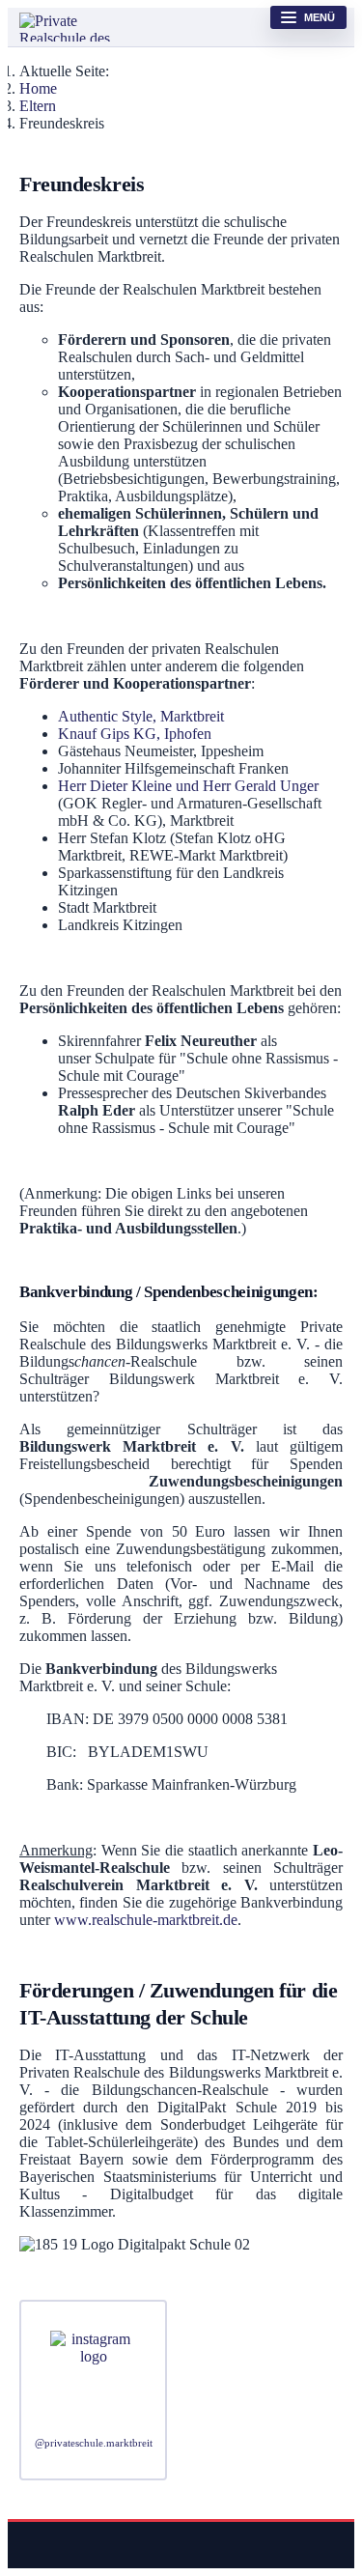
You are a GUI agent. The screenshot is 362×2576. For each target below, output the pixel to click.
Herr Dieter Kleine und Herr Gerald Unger (188, 786)
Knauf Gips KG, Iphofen (135, 734)
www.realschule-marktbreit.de (146, 1920)
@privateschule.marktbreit (94, 2443)
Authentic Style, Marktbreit (141, 716)
